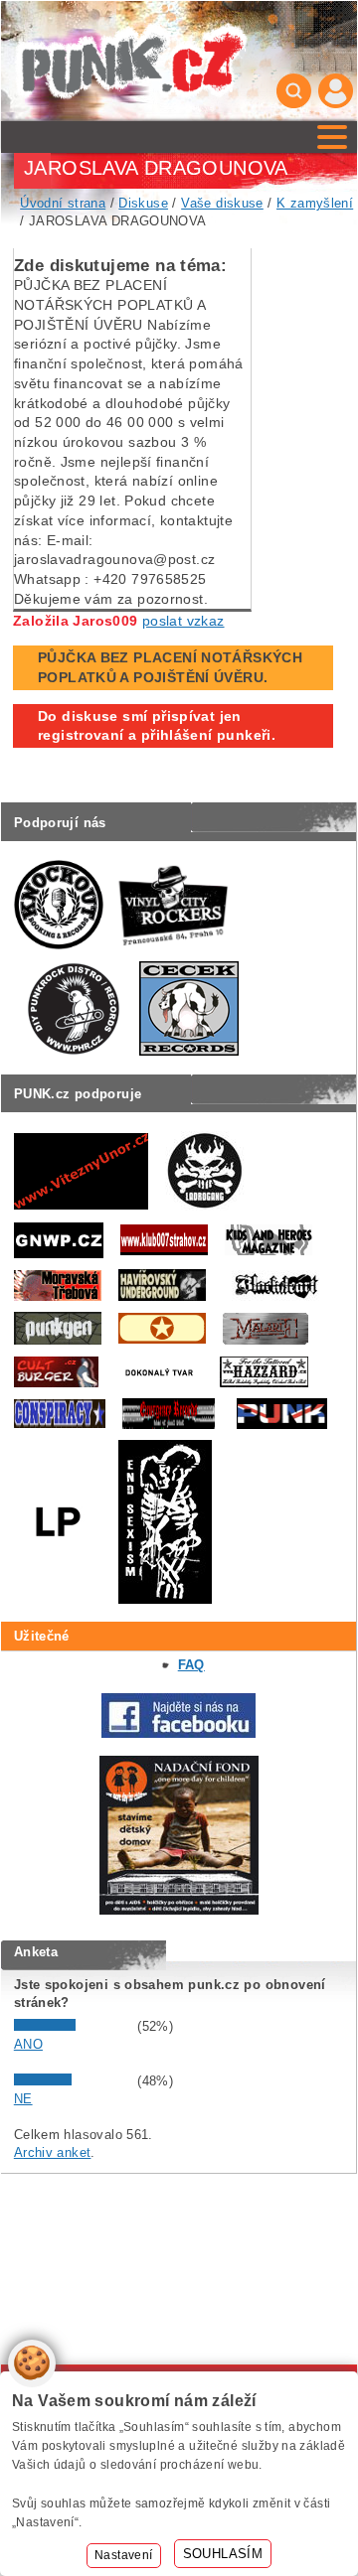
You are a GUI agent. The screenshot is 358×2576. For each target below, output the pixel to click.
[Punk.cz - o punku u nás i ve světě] (131, 61)
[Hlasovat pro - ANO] (74, 2026)
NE (23, 2099)
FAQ (191, 1665)
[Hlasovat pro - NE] (74, 2081)
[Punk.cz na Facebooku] (179, 1733)
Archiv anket (53, 2152)
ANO (28, 2044)
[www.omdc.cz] (179, 1910)
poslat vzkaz (183, 621)
